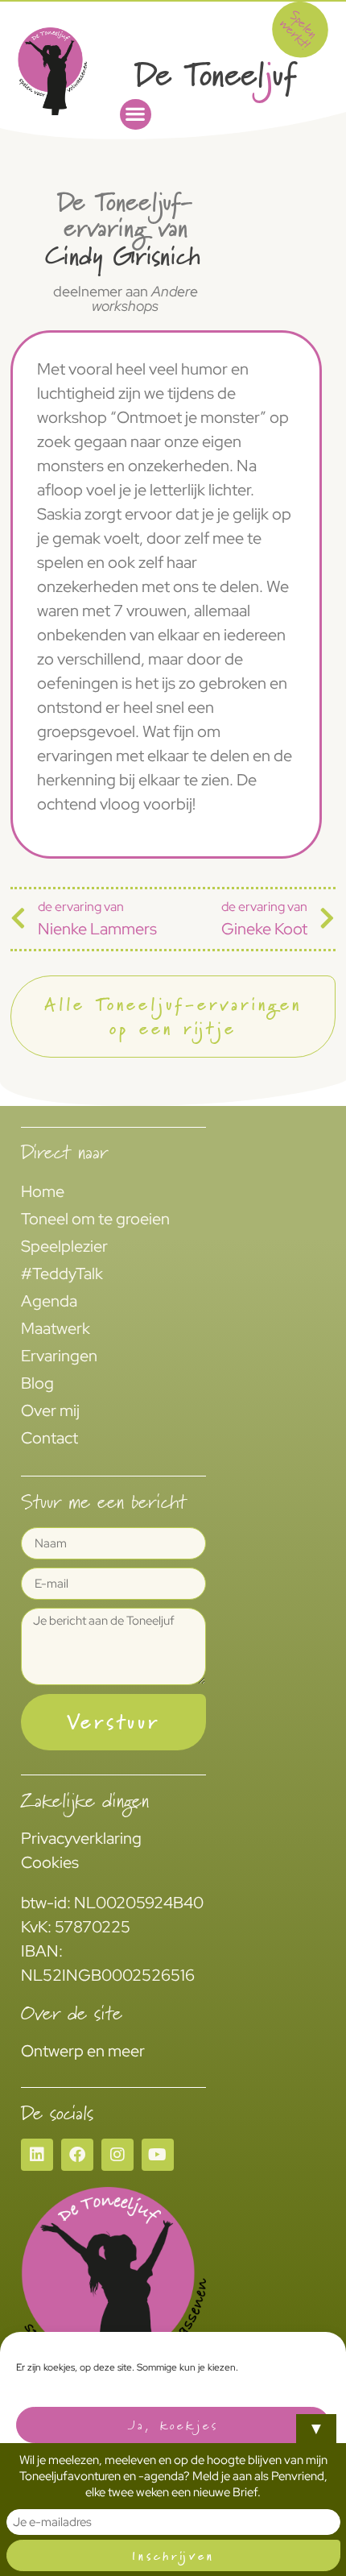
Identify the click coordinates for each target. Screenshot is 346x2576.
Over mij (50, 1410)
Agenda (49, 1301)
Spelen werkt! (299, 29)
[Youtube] (158, 2155)
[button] (136, 115)
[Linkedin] (37, 2155)
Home (43, 1191)
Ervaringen (59, 1356)
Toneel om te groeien (95, 1219)
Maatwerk (56, 1328)
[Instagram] (117, 2155)
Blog (37, 1383)
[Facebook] (77, 2155)
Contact (49, 1438)
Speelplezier (64, 1246)
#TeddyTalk (62, 1274)
